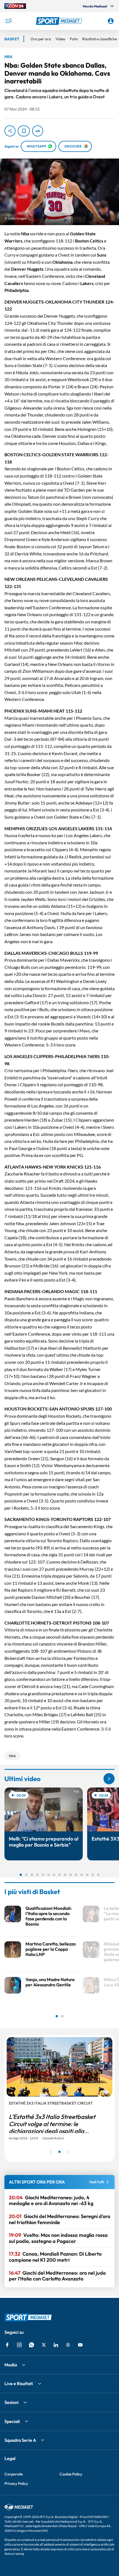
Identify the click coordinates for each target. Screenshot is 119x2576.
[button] (60, 21)
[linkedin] (56, 2345)
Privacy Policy (16, 2483)
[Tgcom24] (15, 6)
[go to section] (109, 1779)
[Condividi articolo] (10, 131)
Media (11, 2365)
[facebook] (7, 2345)
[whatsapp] (32, 2345)
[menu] (8, 21)
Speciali (12, 2421)
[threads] (68, 2345)
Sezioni (11, 2402)
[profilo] (111, 21)
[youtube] (80, 2345)
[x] (44, 2345)
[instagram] (19, 2345)
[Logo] (60, 21)
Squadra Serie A (20, 2440)
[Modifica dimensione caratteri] (38, 131)
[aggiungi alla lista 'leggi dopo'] (24, 131)
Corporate (14, 2474)
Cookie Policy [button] (71, 2474)
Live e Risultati (19, 2383)
